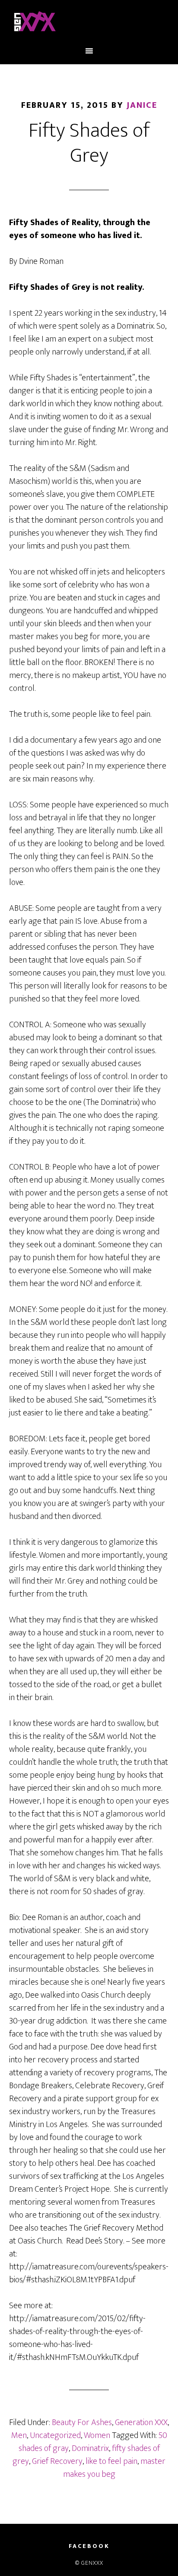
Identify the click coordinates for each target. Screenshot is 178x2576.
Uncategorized (55, 2435)
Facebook (89, 2546)
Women (97, 2435)
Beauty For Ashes (82, 2422)
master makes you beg (114, 2468)
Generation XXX (141, 2422)
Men (19, 2435)
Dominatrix (90, 2448)
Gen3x (89, 23)
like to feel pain (111, 2461)
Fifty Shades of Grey (89, 143)
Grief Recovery (57, 2461)
